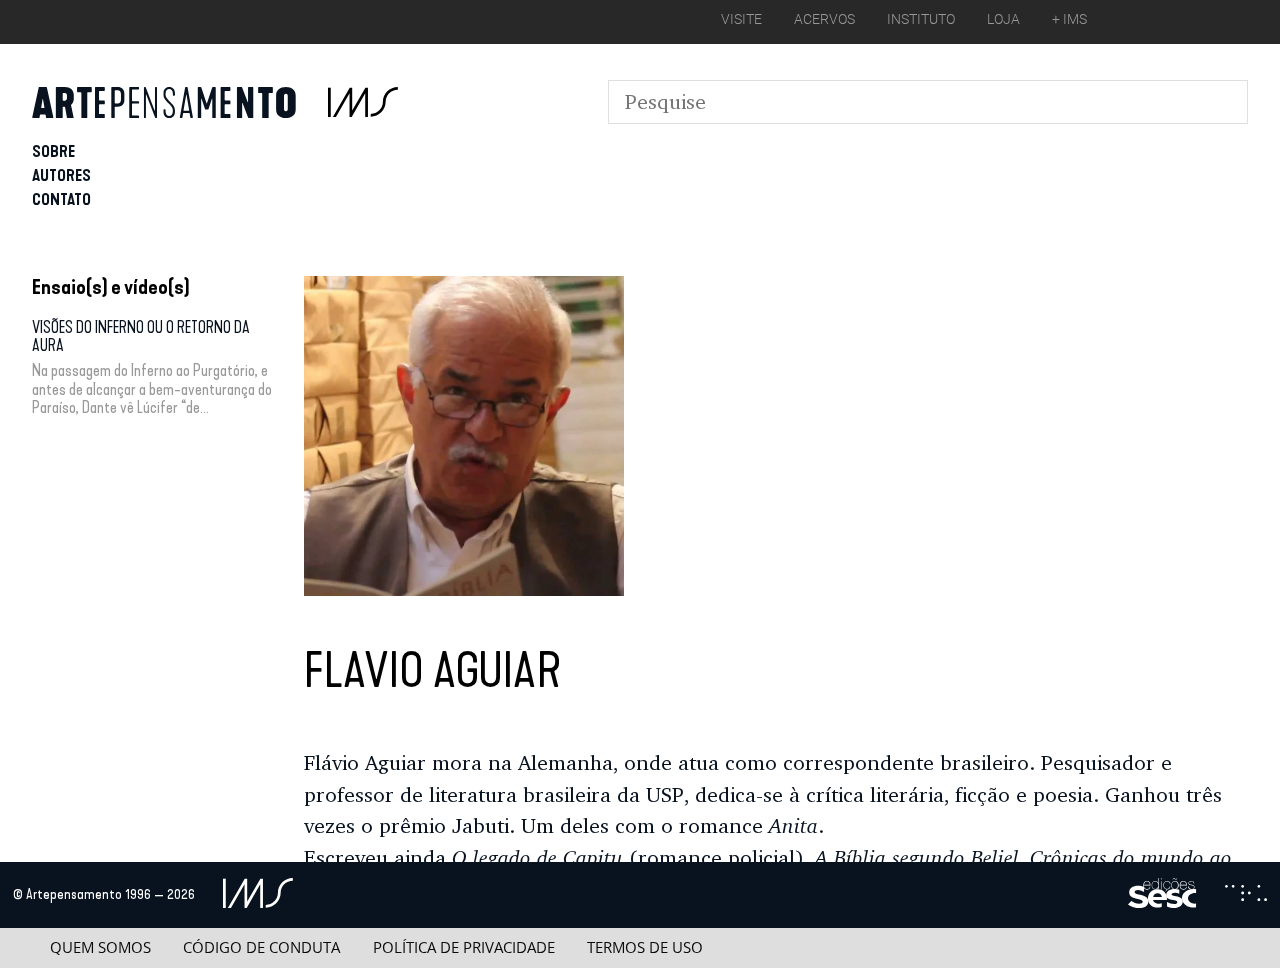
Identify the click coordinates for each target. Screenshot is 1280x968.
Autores (61, 175)
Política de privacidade (464, 947)
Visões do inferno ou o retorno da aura (141, 336)
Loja (1003, 19)
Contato (61, 199)
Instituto (921, 19)
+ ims (1069, 19)
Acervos (824, 19)
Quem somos (100, 947)
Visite (741, 19)
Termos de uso (645, 947)
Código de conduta (261, 947)
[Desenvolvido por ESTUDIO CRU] (1246, 895)
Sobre (53, 151)
